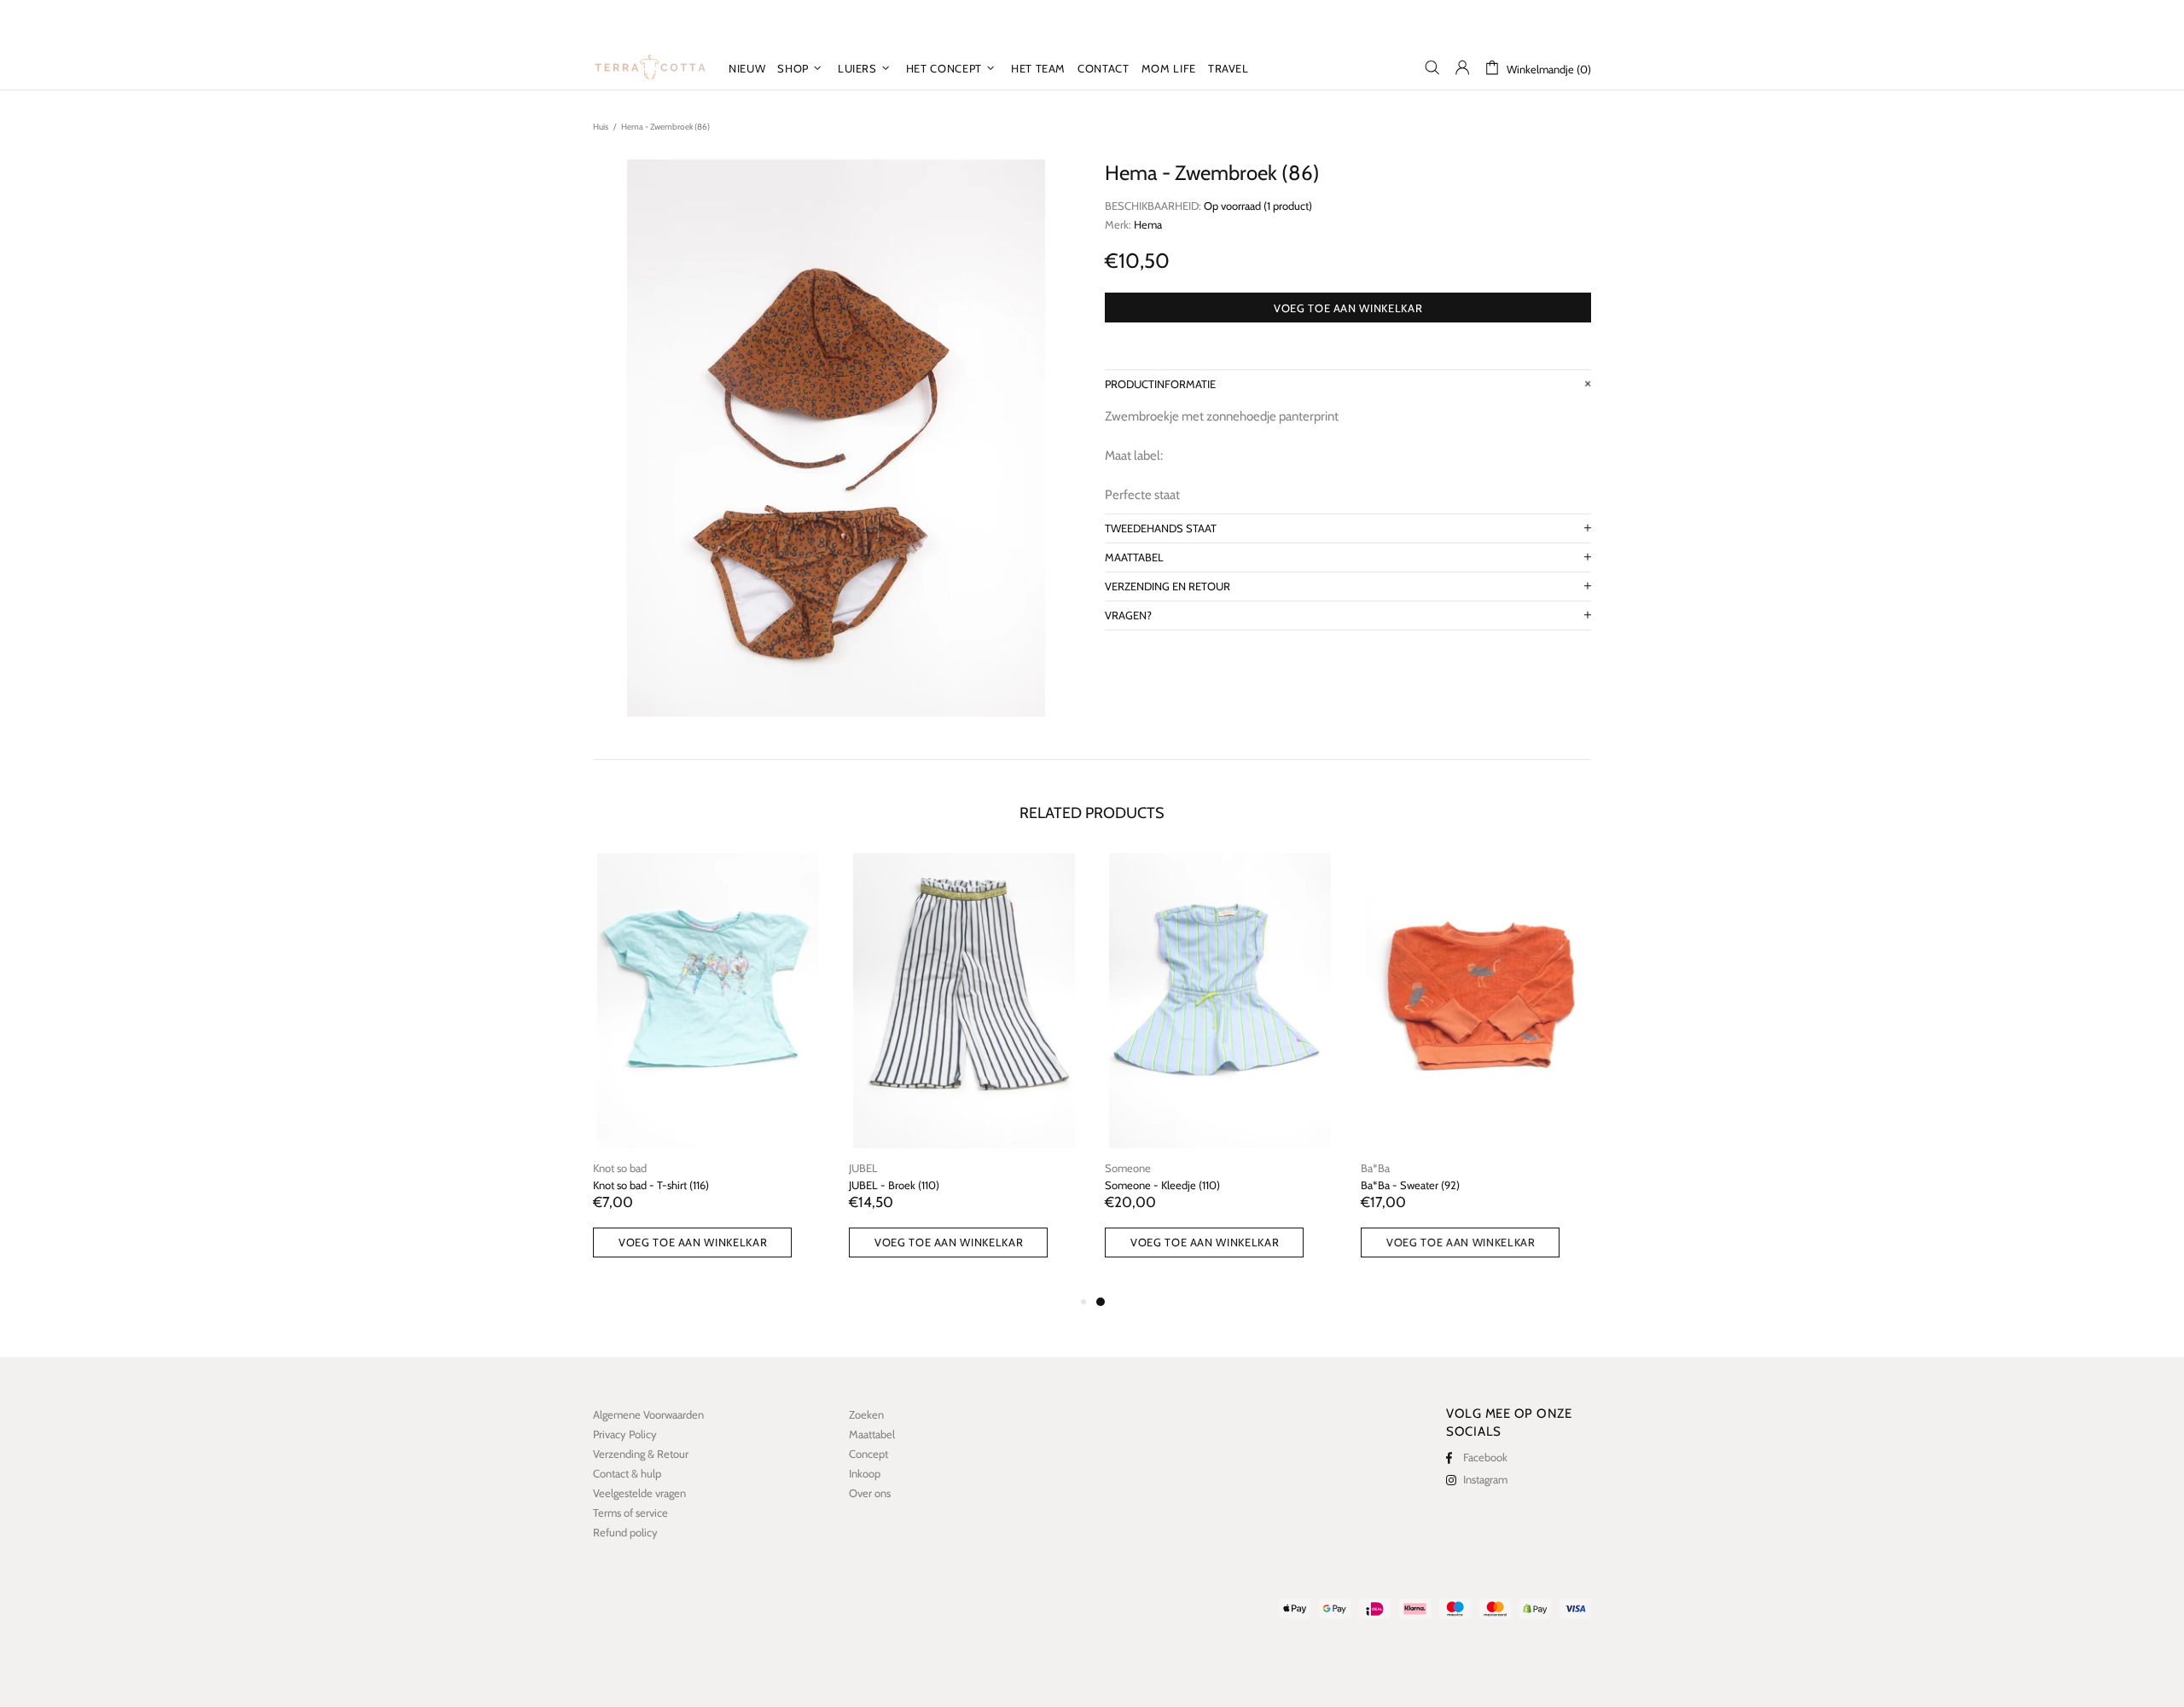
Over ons (870, 1493)
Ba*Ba (1375, 1168)
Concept (868, 1454)
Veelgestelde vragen (639, 1493)
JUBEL (863, 1168)
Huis (601, 127)
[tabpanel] (1220, 1072)
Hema (1148, 224)
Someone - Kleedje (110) (1162, 1185)
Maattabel (872, 1434)
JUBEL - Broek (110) (894, 1185)
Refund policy (625, 1532)
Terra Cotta (650, 67)
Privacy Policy (625, 1434)
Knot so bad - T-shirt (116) (651, 1185)
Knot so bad (620, 1168)
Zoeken (866, 1414)
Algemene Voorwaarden (648, 1414)
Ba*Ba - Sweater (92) (1410, 1185)
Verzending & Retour (641, 1454)
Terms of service (630, 1512)
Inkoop (865, 1473)
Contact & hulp (627, 1473)
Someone (1128, 1168)
